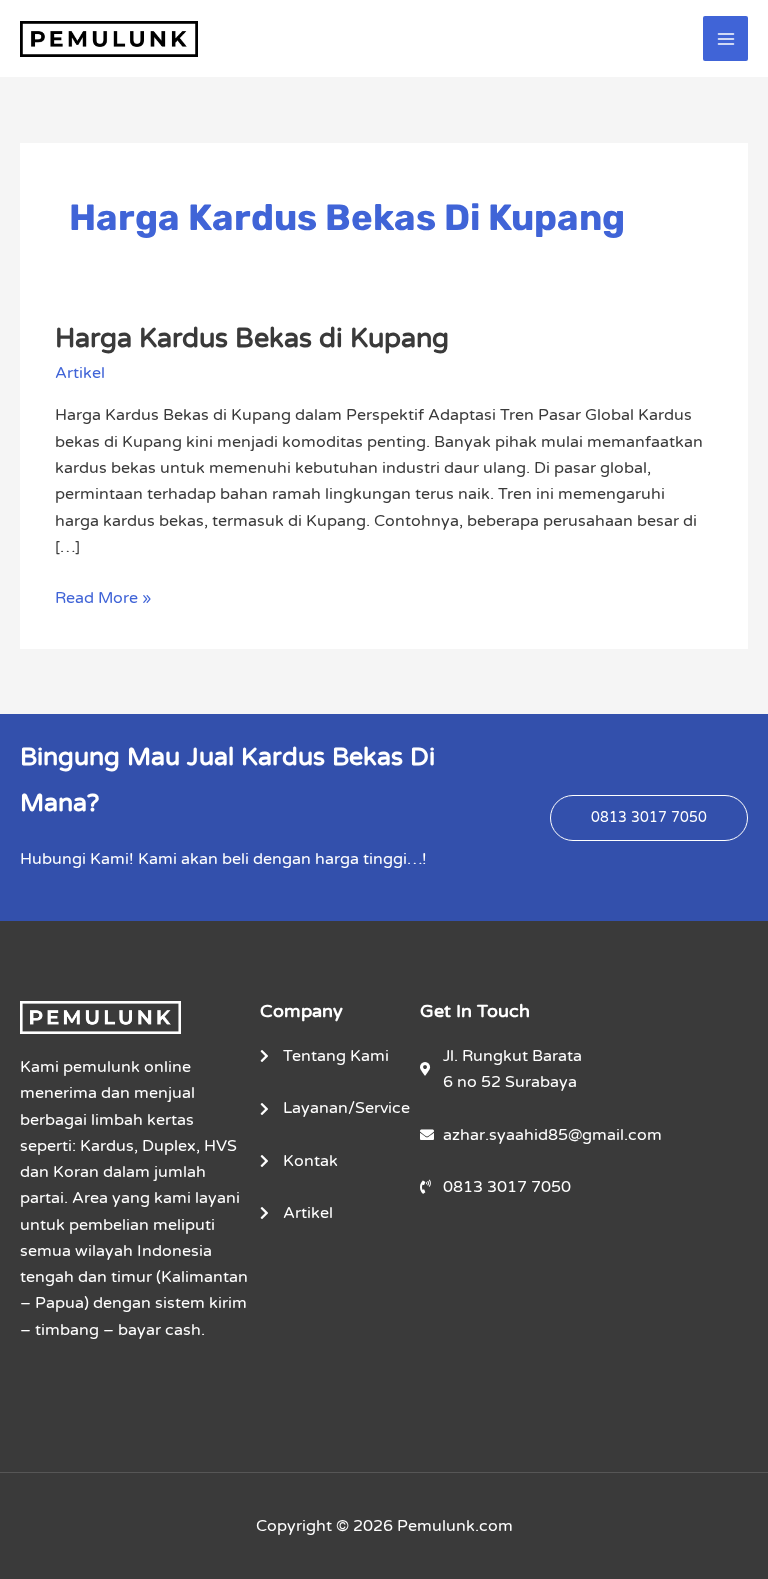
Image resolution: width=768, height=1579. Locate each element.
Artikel (80, 373)
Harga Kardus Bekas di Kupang (252, 338)
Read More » (103, 596)
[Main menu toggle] (725, 38)
